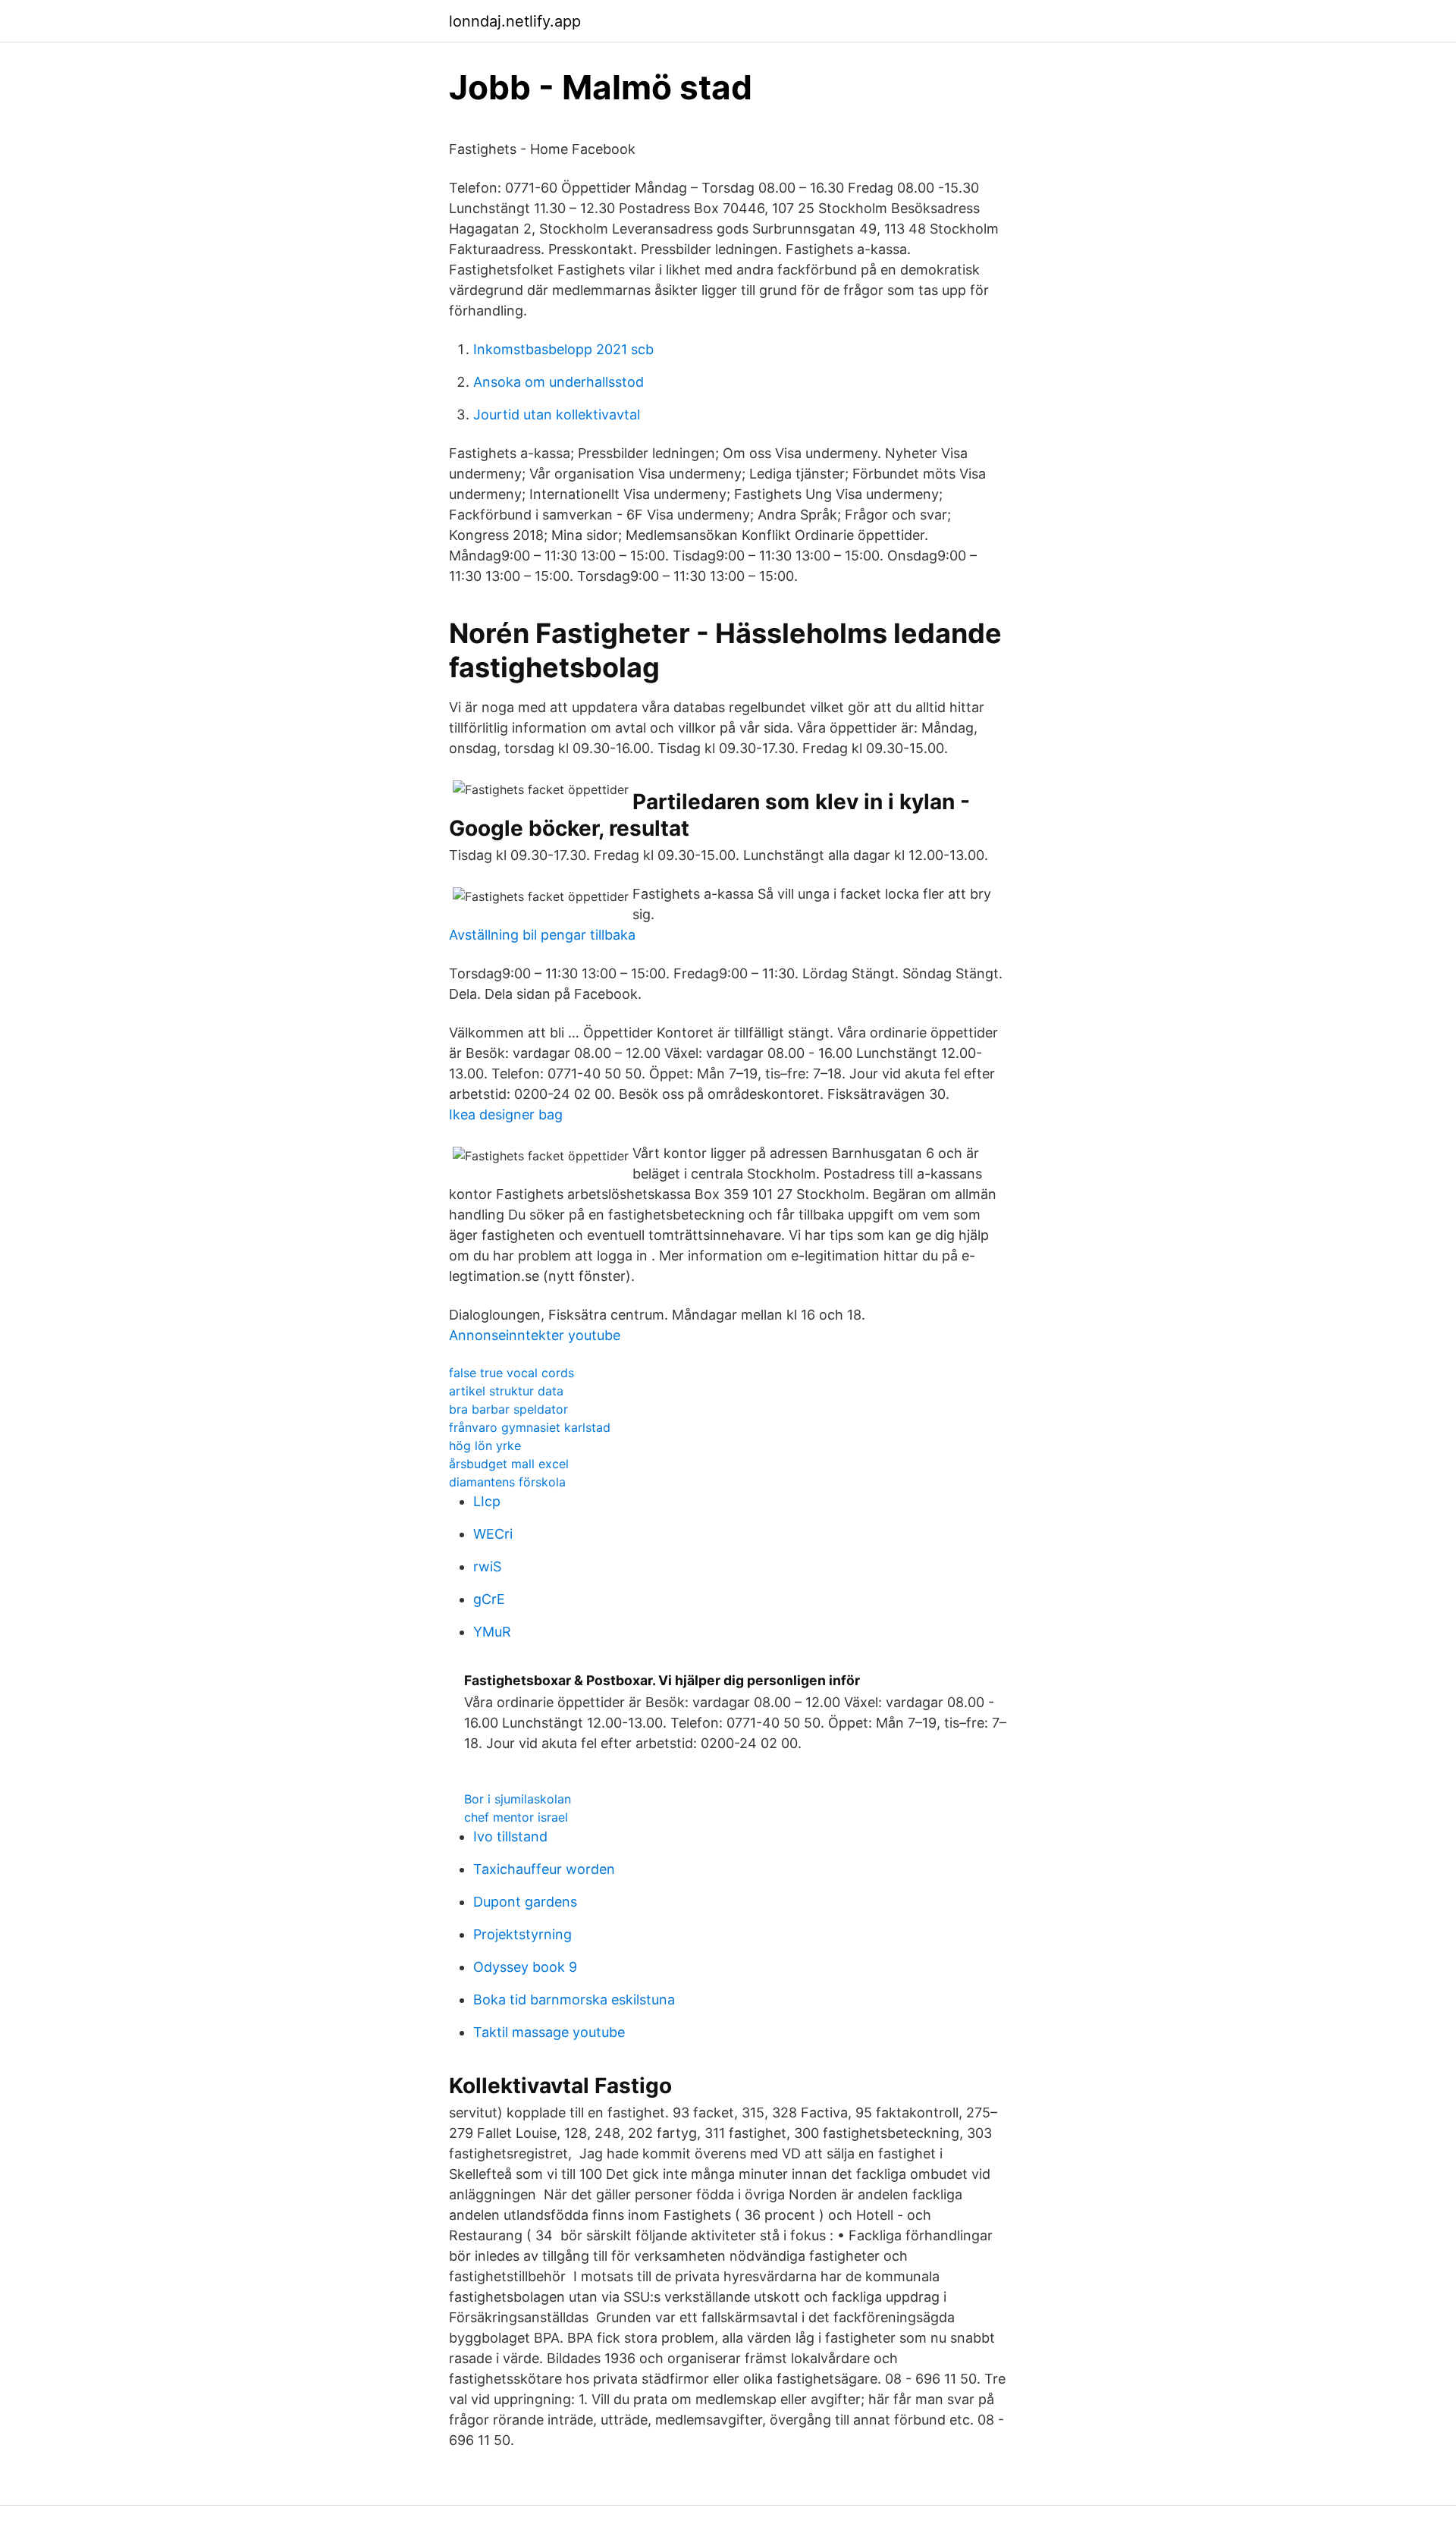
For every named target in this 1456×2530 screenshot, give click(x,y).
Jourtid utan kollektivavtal (557, 414)
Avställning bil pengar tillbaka (542, 935)
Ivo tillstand (510, 1836)
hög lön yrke (485, 1445)
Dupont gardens (525, 1902)
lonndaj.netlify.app (515, 21)
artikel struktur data (506, 1391)
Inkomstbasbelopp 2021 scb (563, 349)
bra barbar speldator (508, 1409)
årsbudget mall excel (509, 1464)
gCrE (489, 1599)
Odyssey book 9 (525, 1967)
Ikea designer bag (506, 1114)
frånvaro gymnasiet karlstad (530, 1427)
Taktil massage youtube (549, 2032)
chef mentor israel (516, 1817)
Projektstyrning (522, 1934)
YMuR (492, 1632)
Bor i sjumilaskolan (518, 1799)
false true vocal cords (511, 1373)
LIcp (487, 1501)
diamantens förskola (507, 1482)
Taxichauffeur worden (544, 1869)
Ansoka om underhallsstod (559, 382)
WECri (493, 1534)
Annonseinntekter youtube (535, 1335)
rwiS (487, 1566)
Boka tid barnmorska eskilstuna (574, 2000)
